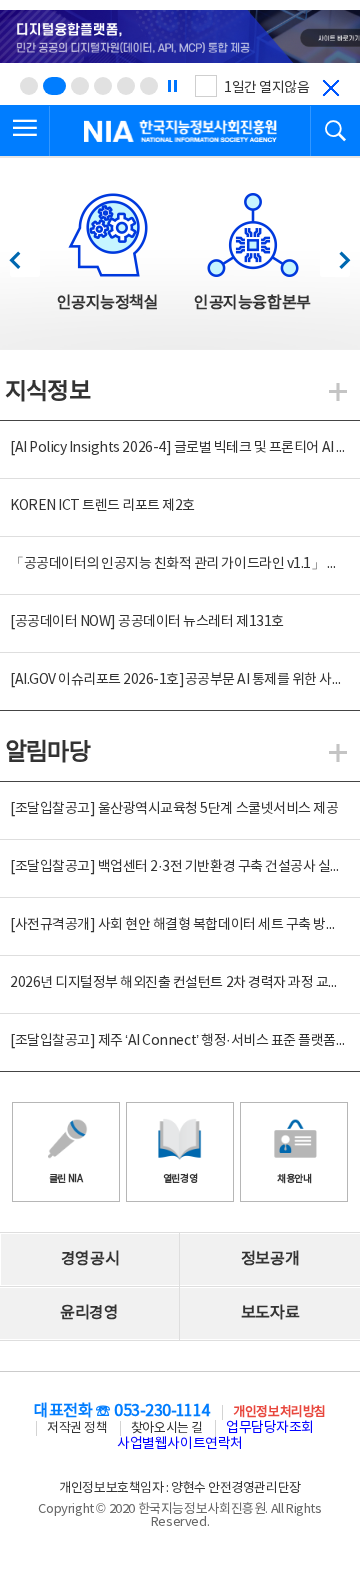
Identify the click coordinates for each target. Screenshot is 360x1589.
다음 (334, 254)
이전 (24, 254)
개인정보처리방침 (279, 1412)
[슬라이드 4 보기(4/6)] (103, 86)
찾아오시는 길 (167, 1428)
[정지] (172, 86)
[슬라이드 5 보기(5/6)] (126, 86)
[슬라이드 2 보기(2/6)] (54, 86)
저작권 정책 (77, 1428)
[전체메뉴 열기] (25, 131)
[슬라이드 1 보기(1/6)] (29, 86)
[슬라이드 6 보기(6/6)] (149, 86)
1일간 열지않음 (266, 88)
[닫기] (331, 88)
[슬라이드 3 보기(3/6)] (80, 86)
